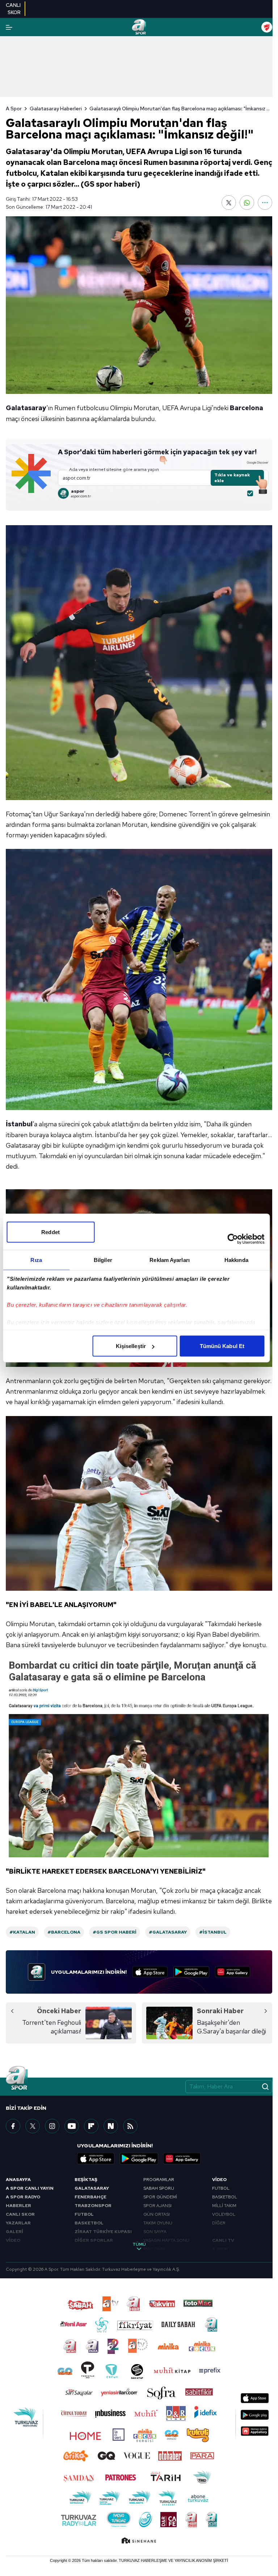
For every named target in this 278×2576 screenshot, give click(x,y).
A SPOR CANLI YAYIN (30, 2188)
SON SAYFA (155, 2232)
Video (219, 2180)
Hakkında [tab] (236, 1260)
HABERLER (18, 2206)
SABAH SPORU (159, 2188)
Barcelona (247, 408)
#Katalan (22, 1932)
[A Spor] (139, 27)
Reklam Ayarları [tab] (170, 1260)
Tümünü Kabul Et (222, 1346)
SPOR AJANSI (157, 2206)
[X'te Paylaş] (229, 203)
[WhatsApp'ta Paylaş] (247, 203)
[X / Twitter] (33, 2126)
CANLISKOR (13, 9)
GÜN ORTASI (157, 2214)
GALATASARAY (92, 2188)
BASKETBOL (89, 2223)
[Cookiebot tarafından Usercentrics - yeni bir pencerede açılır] (233, 1239)
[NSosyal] (111, 2126)
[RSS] (130, 2126)
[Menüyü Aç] (9, 27)
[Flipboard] (91, 2126)
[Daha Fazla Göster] (265, 203)
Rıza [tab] (36, 1260)
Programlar (159, 2180)
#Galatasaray (168, 1932)
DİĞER (219, 2223)
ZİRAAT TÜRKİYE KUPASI (103, 2232)
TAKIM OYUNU (158, 2223)
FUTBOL (84, 2214)
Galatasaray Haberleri (56, 109)
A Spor (14, 109)
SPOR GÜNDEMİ (160, 2197)
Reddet (50, 1232)
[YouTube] (72, 2126)
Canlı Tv (223, 2240)
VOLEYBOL (224, 2214)
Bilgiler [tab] (103, 1260)
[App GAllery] (233, 1972)
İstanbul (19, 1124)
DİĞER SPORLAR (94, 2240)
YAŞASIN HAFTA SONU (166, 2240)
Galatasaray (26, 408)
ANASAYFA (18, 2180)
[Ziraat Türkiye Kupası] (267, 27)
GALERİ (14, 2232)
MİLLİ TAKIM (224, 2206)
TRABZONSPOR (93, 2206)
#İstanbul (213, 1932)
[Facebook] (13, 2126)
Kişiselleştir (131, 1346)
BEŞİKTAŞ (86, 2180)
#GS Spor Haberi (115, 1932)
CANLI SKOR (20, 2214)
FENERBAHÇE (90, 2197)
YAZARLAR (18, 2223)
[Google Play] (191, 1972)
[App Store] (150, 1972)
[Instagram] (52, 2126)
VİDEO (13, 2240)
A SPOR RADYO (23, 2197)
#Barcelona (64, 1932)
